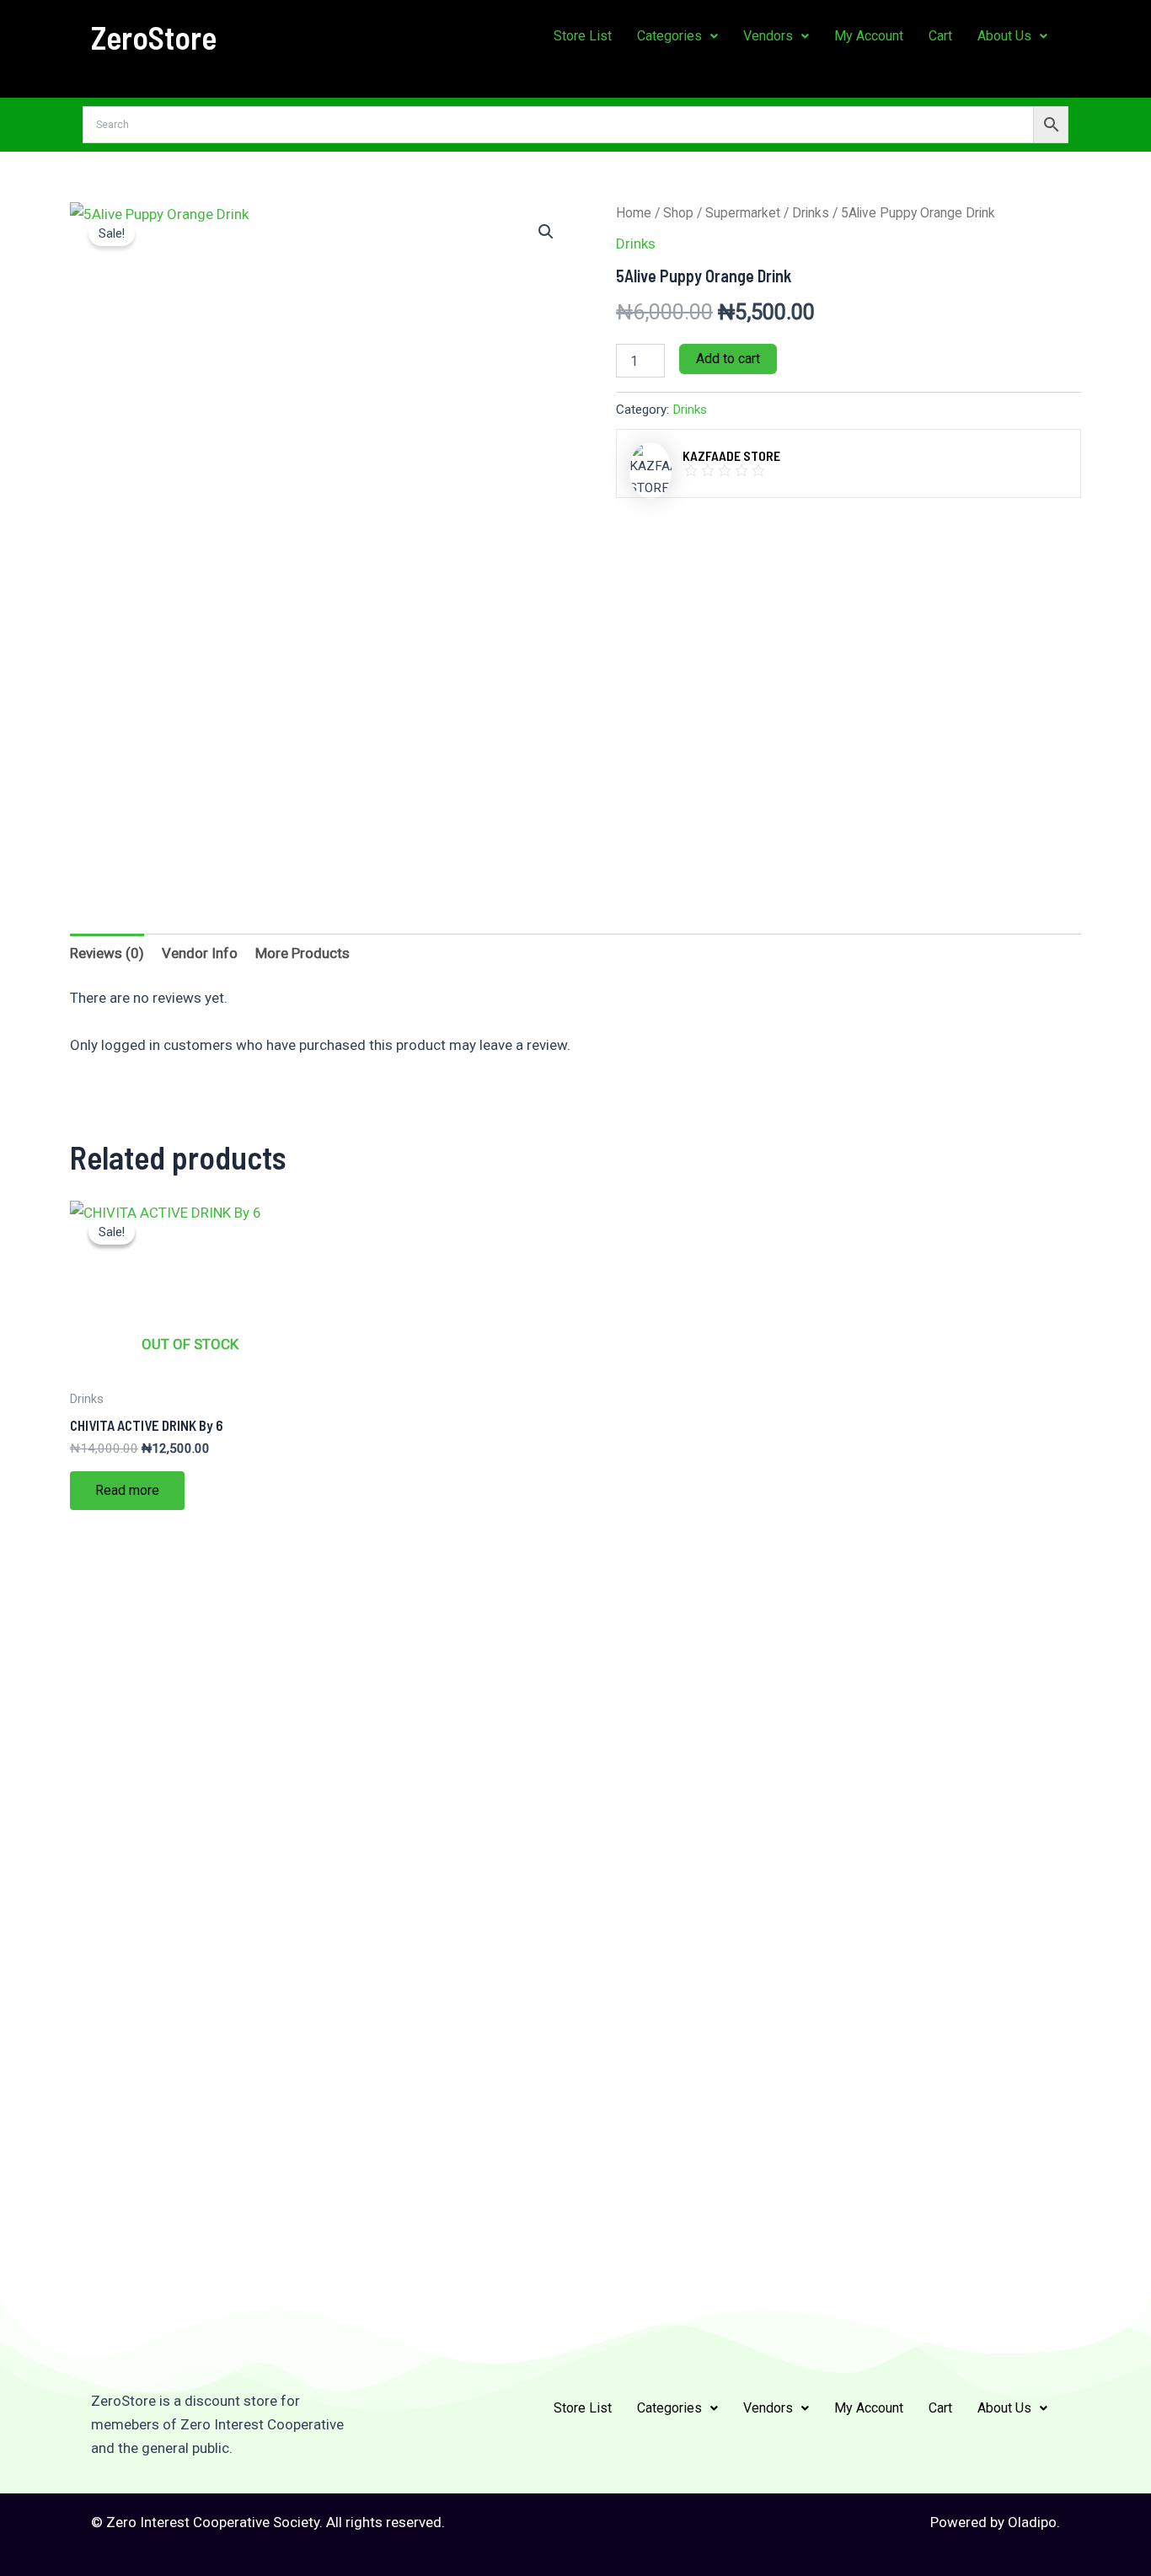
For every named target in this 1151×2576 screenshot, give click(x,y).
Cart (940, 36)
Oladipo (1032, 2522)
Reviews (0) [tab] (107, 953)
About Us (1004, 36)
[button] (677, 36)
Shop (678, 213)
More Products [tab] (302, 953)
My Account (869, 36)
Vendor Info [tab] (200, 953)
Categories (669, 36)
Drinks (811, 213)
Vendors (768, 36)
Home (634, 213)
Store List (583, 36)
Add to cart (728, 359)
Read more (127, 1490)
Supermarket (743, 213)
